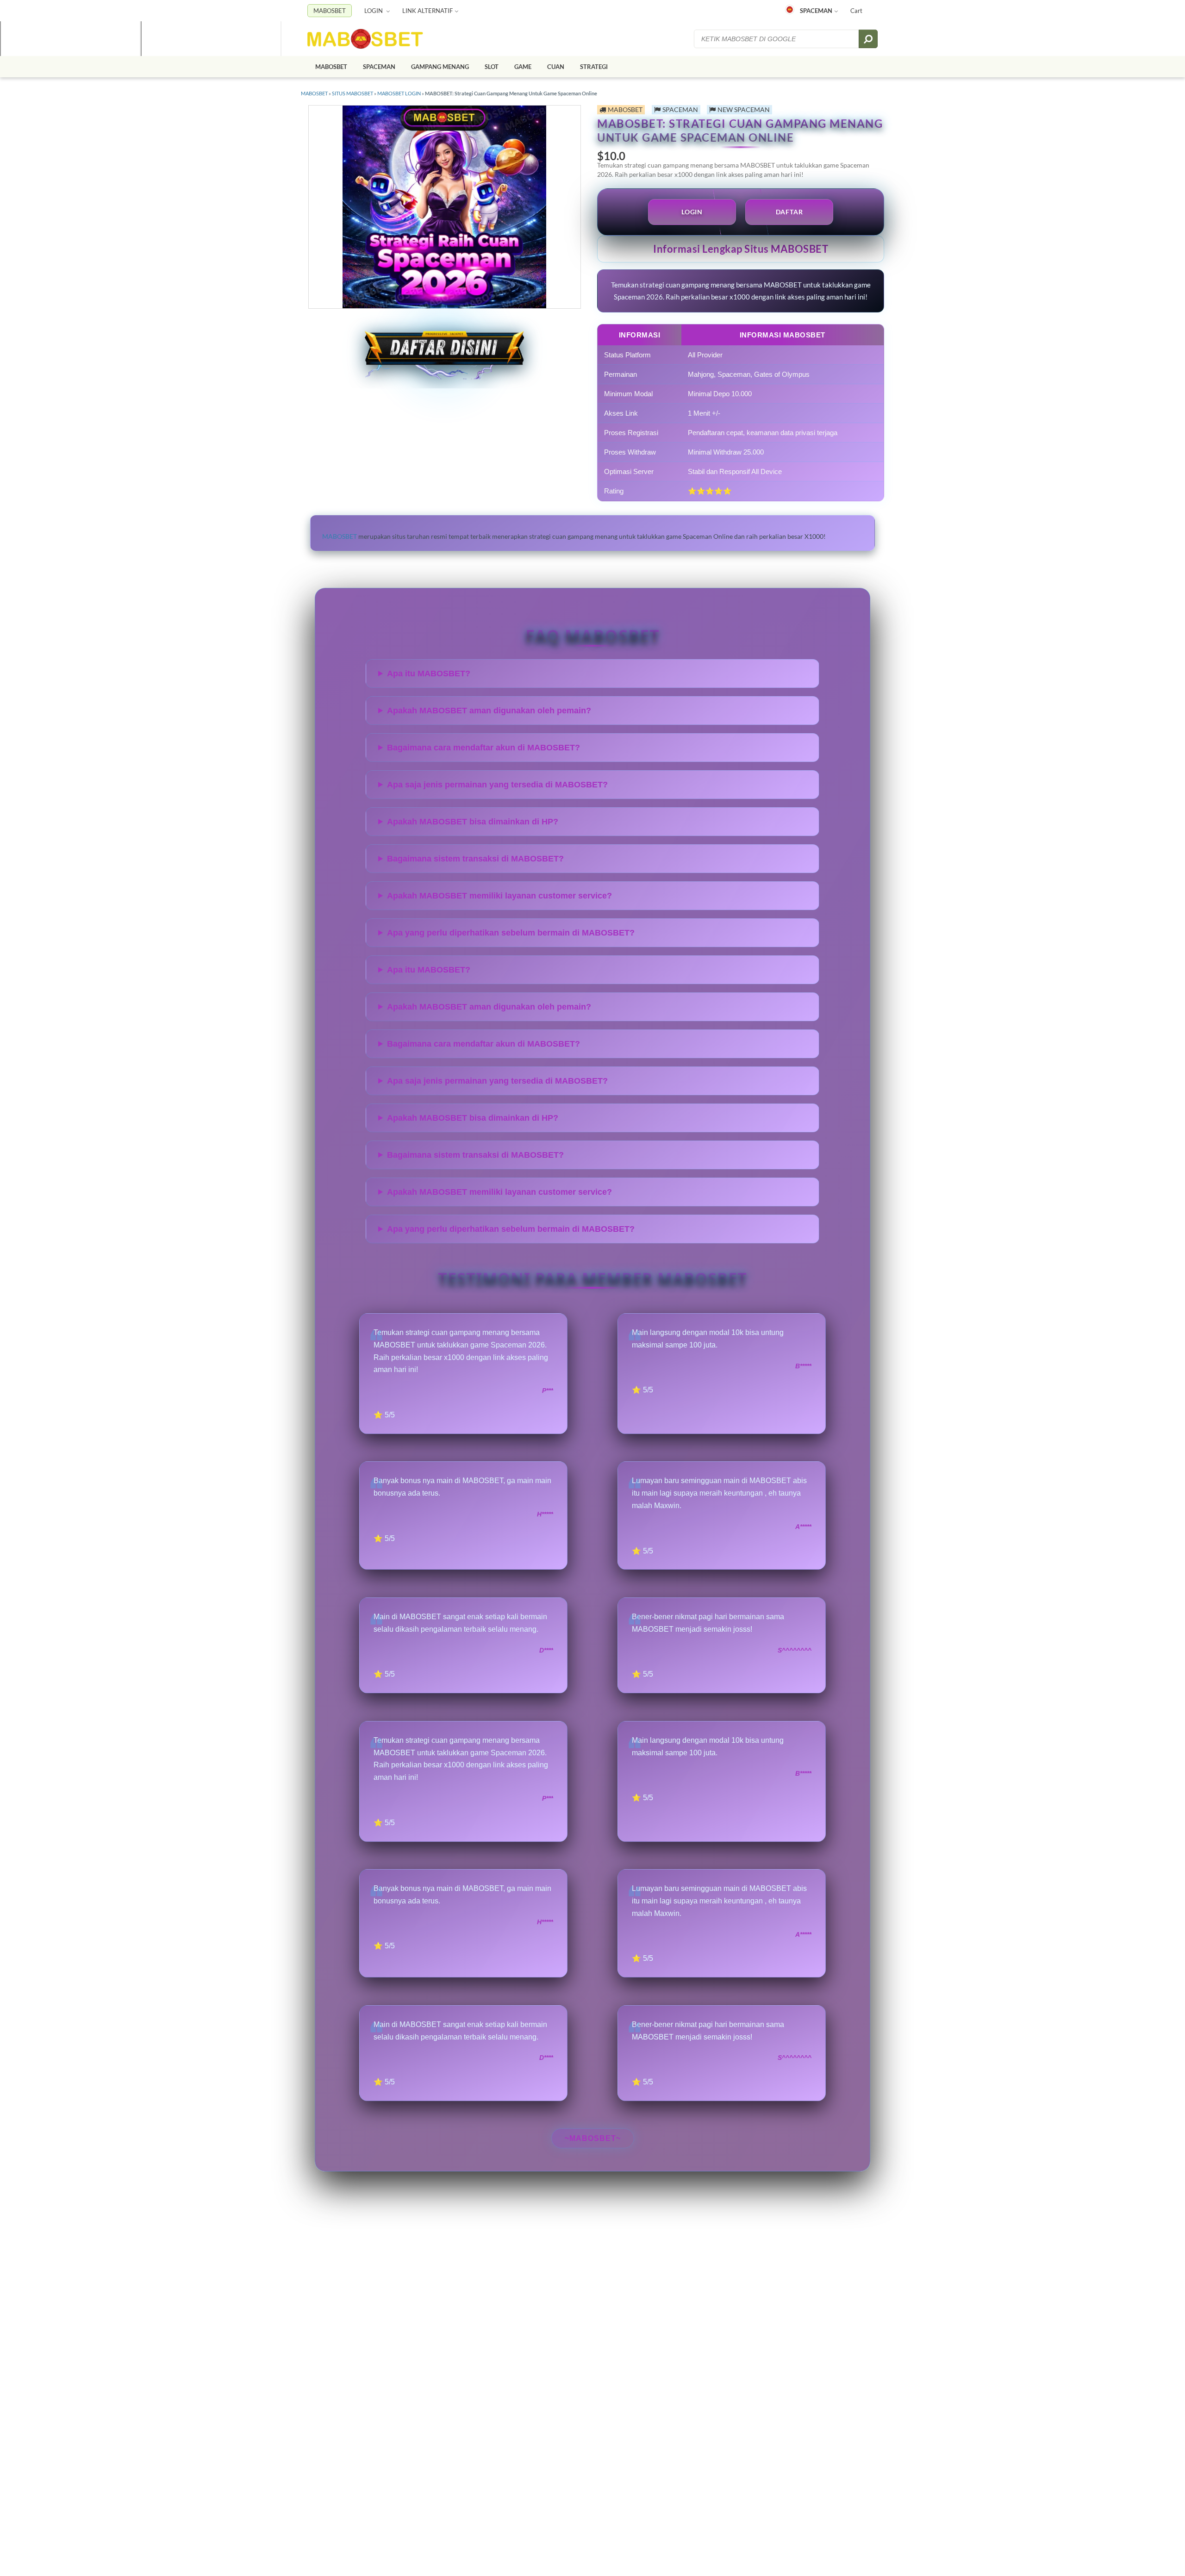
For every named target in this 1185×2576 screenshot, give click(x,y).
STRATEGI (594, 67)
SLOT (492, 67)
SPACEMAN (816, 11)
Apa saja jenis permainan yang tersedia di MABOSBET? (497, 785)
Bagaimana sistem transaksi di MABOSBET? (475, 859)
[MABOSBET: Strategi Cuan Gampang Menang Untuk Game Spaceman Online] (365, 39)
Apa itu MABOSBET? (429, 674)
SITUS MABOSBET (352, 93)
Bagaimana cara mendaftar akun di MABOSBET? (483, 748)
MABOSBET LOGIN (399, 93)
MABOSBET (330, 11)
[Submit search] (868, 39)
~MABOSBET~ (593, 2138)
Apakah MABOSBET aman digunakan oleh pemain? (489, 711)
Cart (856, 11)
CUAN (556, 67)
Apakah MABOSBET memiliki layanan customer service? (499, 896)
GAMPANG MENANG (440, 67)
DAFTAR (789, 212)
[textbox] (777, 39)
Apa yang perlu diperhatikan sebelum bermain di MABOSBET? (511, 933)
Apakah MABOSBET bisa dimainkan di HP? (473, 822)
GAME (523, 67)
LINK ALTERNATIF (427, 11)
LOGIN (374, 11)
